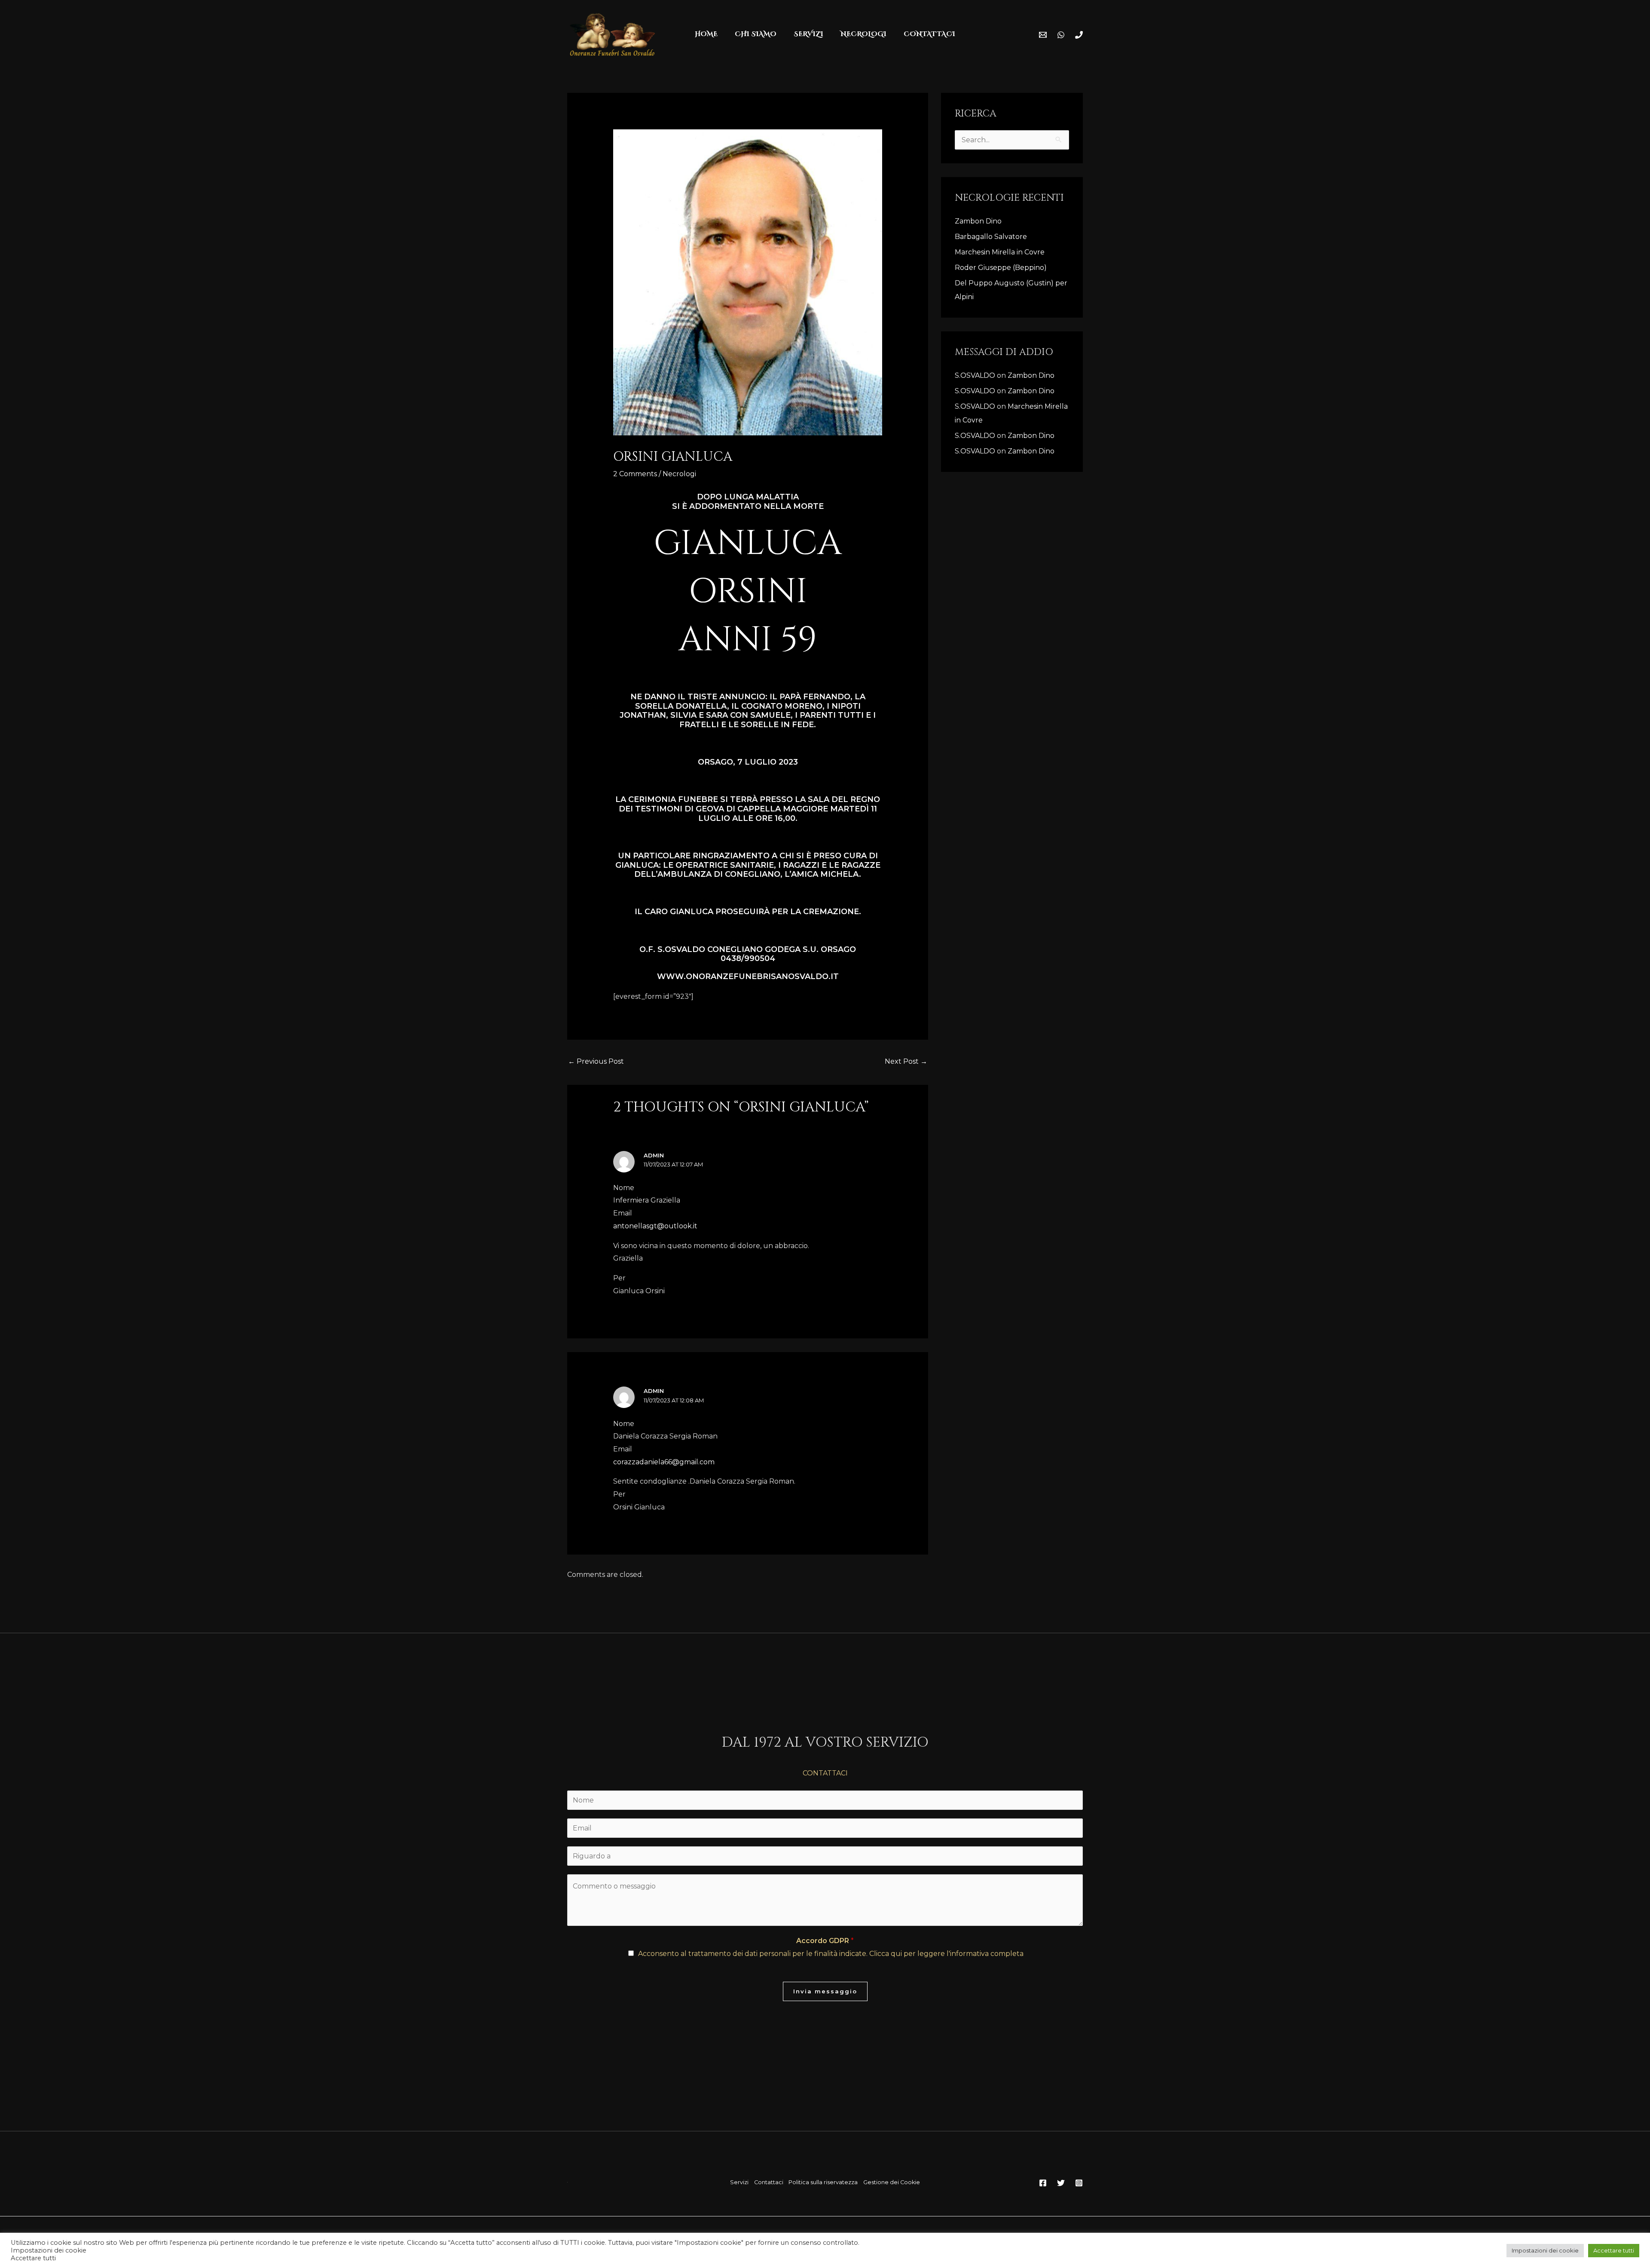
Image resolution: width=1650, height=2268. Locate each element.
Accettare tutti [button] (1614, 2250)
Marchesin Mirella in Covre (1000, 252)
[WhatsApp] (1061, 35)
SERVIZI (808, 34)
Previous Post (596, 1061)
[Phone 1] (1079, 35)
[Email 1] (1043, 35)
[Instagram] (1079, 2183)
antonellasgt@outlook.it (655, 1226)
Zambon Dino (978, 221)
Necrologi (679, 474)
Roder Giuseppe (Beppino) (1001, 268)
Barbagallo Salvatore (992, 237)
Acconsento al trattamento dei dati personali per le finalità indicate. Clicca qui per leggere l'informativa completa (831, 1954)
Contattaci (769, 2182)
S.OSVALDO (975, 375)
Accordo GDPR (825, 1941)
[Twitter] (1061, 2183)
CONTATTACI (929, 34)
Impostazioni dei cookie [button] (1545, 2250)
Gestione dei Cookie (892, 2182)
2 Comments (635, 474)
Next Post (906, 1061)
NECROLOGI (863, 34)
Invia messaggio (825, 1991)
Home (706, 34)
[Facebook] (1043, 2183)
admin (654, 1155)
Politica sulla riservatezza (823, 2182)
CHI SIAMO (756, 34)
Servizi (739, 2182)
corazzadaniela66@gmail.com (664, 1462)
